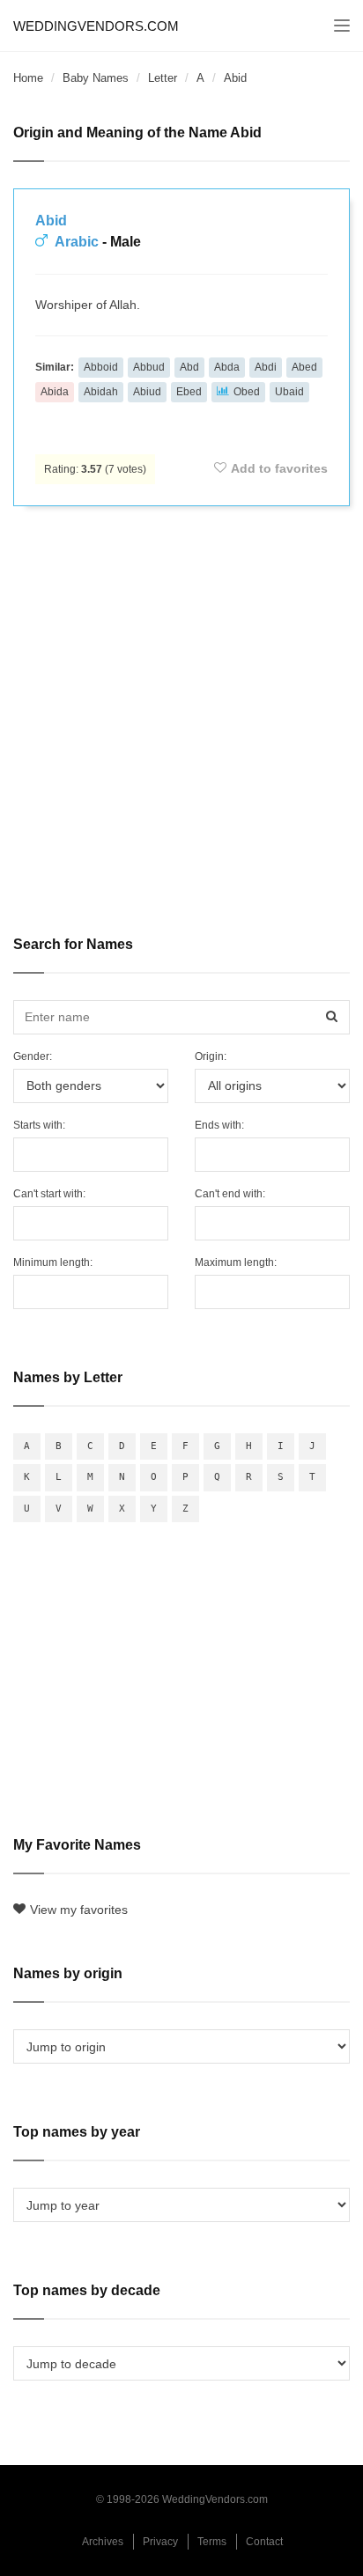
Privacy (160, 2542)
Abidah (101, 392)
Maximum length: (236, 1262)
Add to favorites (279, 468)
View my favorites (79, 1910)
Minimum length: (53, 1262)
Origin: (211, 1056)
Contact (264, 2542)
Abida (55, 392)
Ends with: (219, 1125)
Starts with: (39, 1125)
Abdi (266, 367)
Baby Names (96, 78)
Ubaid (289, 392)
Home (28, 78)
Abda (227, 367)
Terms (212, 2542)
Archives (103, 2542)
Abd (189, 367)
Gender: (33, 1056)
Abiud (147, 392)
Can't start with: (49, 1194)
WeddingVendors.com (96, 26)
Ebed (189, 392)
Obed (247, 392)
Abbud (149, 367)
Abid (51, 221)
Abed (304, 367)
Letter (163, 78)
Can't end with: (230, 1194)
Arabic (77, 242)
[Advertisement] (181, 709)
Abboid (101, 367)
